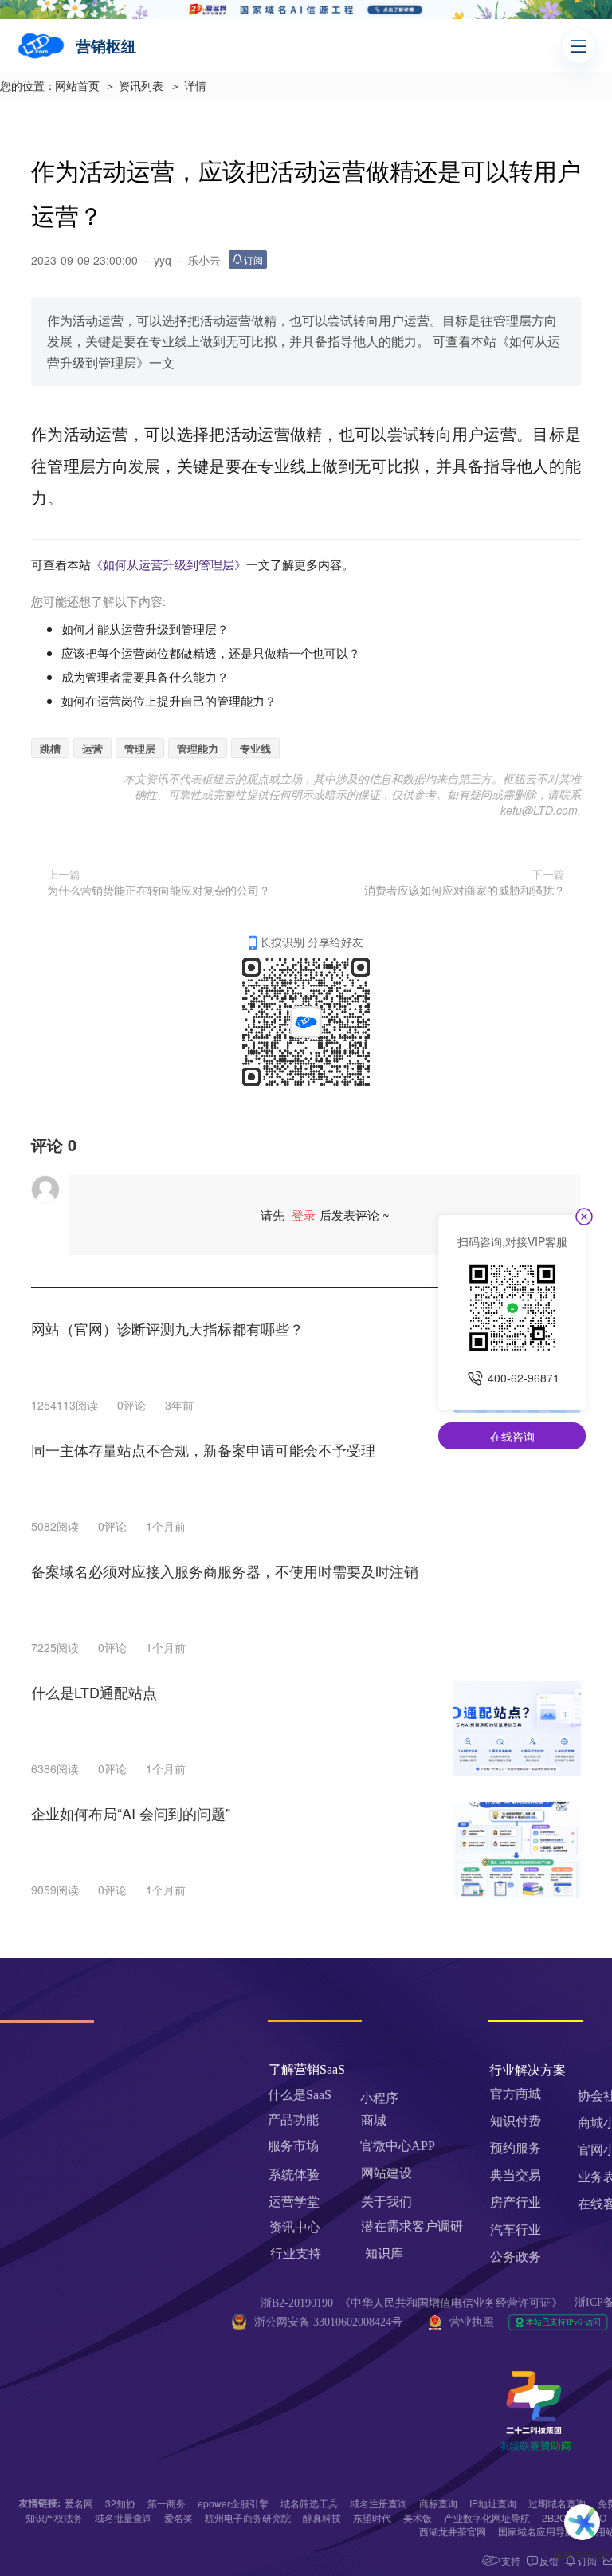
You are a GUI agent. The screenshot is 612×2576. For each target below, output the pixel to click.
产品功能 (293, 2120)
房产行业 (516, 2202)
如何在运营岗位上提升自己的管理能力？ (169, 700)
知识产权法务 (54, 2517)
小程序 (379, 2098)
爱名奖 (178, 2517)
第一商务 (167, 2503)
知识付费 (516, 2121)
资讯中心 (295, 2227)
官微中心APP (398, 2146)
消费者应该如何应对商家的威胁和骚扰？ (465, 890)
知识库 (384, 2254)
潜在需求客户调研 (414, 2226)
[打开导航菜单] (579, 46)
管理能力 (198, 748)
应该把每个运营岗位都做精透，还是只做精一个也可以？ (211, 653)
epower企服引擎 (233, 2503)
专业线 (255, 748)
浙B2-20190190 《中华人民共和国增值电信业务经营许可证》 (412, 2303)
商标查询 (438, 2503)
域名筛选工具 (309, 2503)
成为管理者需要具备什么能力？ (145, 676)
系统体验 (294, 2175)
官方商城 (516, 2094)
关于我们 (386, 2202)
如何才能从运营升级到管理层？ (145, 629)
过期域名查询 (557, 2503)
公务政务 (516, 2257)
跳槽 (50, 748)
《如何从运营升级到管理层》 (169, 564)
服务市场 (293, 2146)
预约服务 (516, 2148)
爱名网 (79, 2503)
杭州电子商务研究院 (248, 2517)
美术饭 (418, 2517)
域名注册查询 (379, 2503)
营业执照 (472, 2322)
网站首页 (77, 87)
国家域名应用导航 (536, 2531)
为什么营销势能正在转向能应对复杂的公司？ (159, 890)
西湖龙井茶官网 (453, 2531)
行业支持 (296, 2254)
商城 (374, 2120)
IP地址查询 (493, 2503)
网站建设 (386, 2173)
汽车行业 (516, 2230)
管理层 (140, 748)
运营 (92, 748)
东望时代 (372, 2517)
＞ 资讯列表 (134, 87)
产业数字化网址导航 (487, 2517)
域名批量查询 (124, 2517)
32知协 (120, 2503)
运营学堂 (294, 2202)
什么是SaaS (300, 2095)
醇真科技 (322, 2517)
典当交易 (516, 2175)
